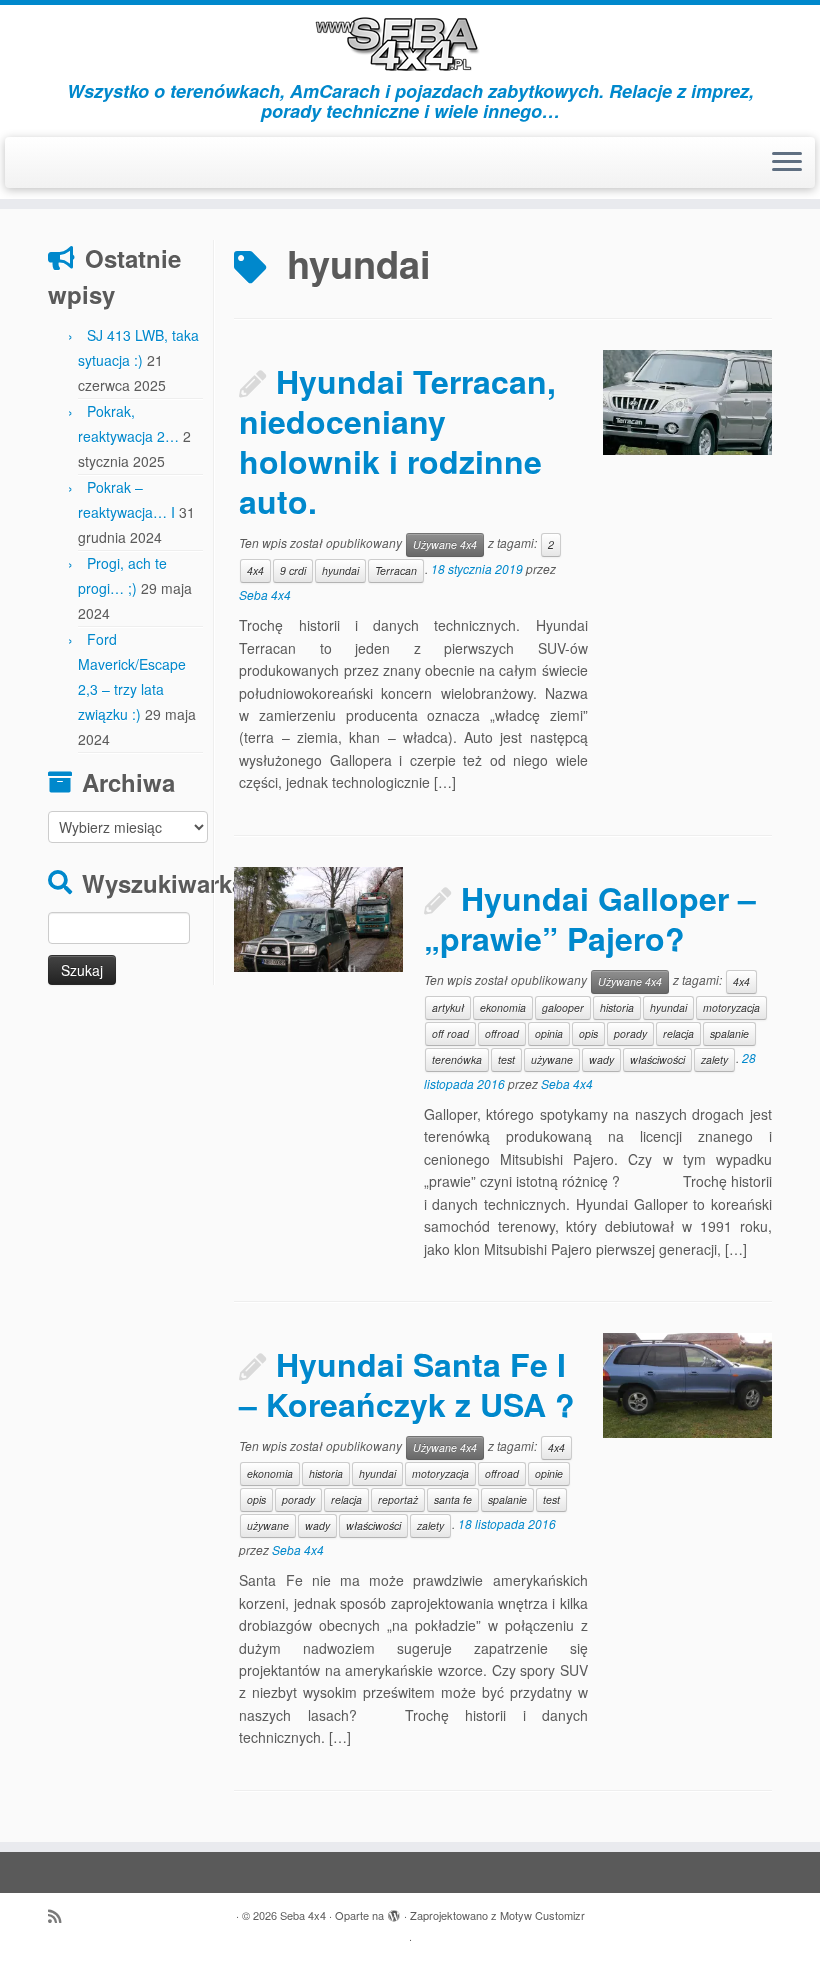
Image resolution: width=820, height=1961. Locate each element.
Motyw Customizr (542, 1915)
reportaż (398, 1499)
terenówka (457, 1059)
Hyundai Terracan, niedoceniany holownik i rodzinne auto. (397, 441)
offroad (502, 1033)
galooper (563, 1007)
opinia (549, 1033)
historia (617, 1007)
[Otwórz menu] (787, 163)
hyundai (340, 570)
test (506, 1059)
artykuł (448, 1007)
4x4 (255, 570)
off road (450, 1033)
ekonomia (503, 1007)
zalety (714, 1059)
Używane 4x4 (445, 544)
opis (588, 1033)
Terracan (396, 570)
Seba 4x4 (265, 594)
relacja (678, 1033)
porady (630, 1033)
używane (552, 1059)
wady (601, 1059)
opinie (549, 1473)
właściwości (657, 1059)
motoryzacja (731, 1007)
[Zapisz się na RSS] (61, 1915)
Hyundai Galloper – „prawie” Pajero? (590, 918)
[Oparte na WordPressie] (394, 1911)
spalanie (729, 1033)
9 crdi (293, 570)
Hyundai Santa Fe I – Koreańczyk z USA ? (407, 1384)
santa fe (453, 1499)
